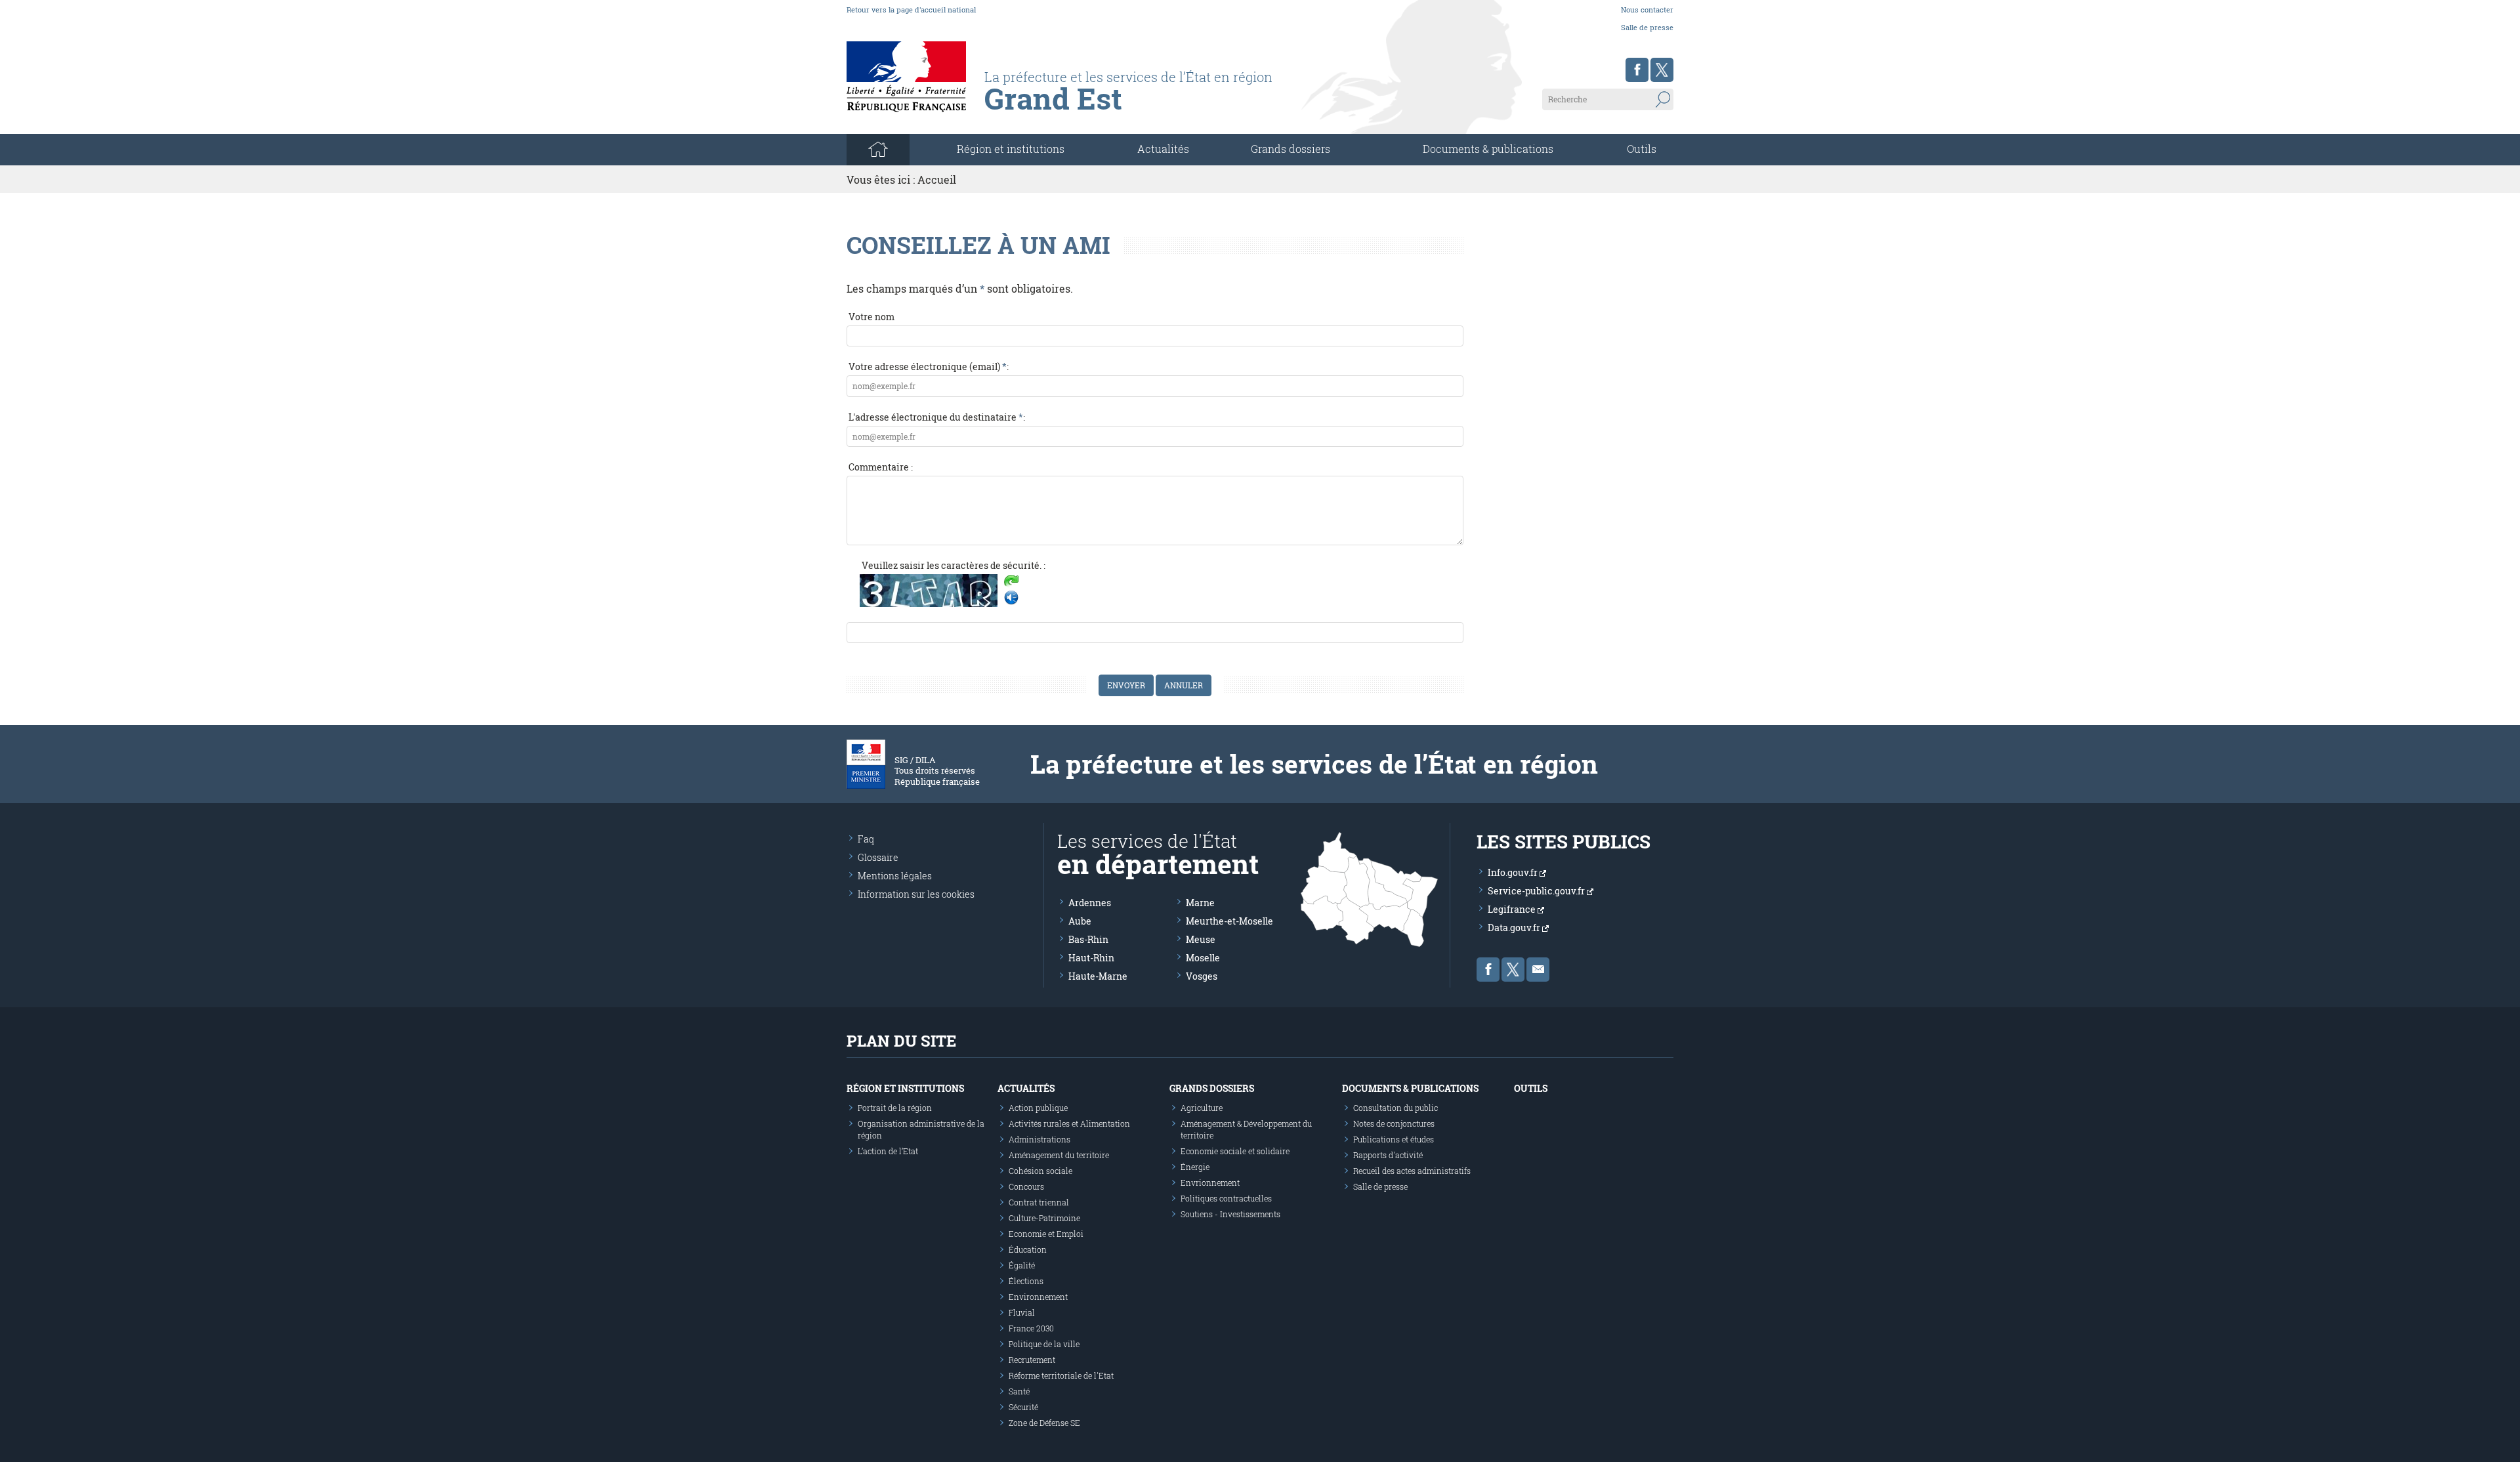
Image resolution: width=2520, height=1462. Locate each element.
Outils (1642, 149)
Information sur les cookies (916, 894)
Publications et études (1394, 1139)
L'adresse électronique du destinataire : (937, 417)
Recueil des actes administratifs (1412, 1171)
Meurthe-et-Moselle (1229, 921)
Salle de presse (1647, 27)
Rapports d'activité (1388, 1155)
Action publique (1038, 1108)
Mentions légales (895, 876)
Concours (1026, 1186)
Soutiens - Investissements (1230, 1214)
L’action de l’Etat (888, 1151)
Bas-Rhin (1088, 939)
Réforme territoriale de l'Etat (1061, 1375)
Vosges (1202, 976)
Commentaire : (881, 467)
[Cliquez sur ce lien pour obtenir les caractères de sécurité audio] (1011, 598)
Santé (1019, 1391)
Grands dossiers (1291, 149)
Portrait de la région (895, 1108)
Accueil (937, 179)
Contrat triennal (1039, 1202)
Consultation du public (1396, 1108)
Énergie (1195, 1167)
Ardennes (1090, 903)
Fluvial (1022, 1312)
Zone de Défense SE (1044, 1423)
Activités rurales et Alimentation (1069, 1123)
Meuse (1201, 939)
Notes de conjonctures (1394, 1123)
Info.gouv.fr (1514, 872)
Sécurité (1023, 1407)
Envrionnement (1210, 1182)
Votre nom (871, 317)
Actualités (1163, 149)
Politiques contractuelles (1226, 1198)
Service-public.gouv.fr (1537, 891)
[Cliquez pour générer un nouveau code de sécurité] (1011, 582)
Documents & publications (1488, 149)
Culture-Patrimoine (1044, 1218)
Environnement (1038, 1297)
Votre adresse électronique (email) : (929, 366)
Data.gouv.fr (1515, 928)
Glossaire (878, 857)
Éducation (1028, 1249)
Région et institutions (905, 1088)
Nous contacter (1647, 10)
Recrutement (1032, 1360)
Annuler (1184, 685)
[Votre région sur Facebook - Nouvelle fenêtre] (1637, 70)
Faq (866, 839)
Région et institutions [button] (1011, 149)
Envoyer (1126, 685)
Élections (1026, 1281)
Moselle (1203, 958)
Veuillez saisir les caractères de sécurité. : (954, 565)
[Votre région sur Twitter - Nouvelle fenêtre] (1662, 70)
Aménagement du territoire (1059, 1155)
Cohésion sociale (1040, 1171)
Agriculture (1202, 1108)
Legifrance (1513, 909)
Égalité (1022, 1265)
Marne (1200, 903)
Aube (1080, 921)
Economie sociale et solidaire (1235, 1151)
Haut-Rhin (1091, 958)
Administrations (1039, 1139)
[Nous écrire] (1538, 970)
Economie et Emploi (1046, 1234)
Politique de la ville (1044, 1344)
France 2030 (1031, 1328)
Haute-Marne (1098, 976)
